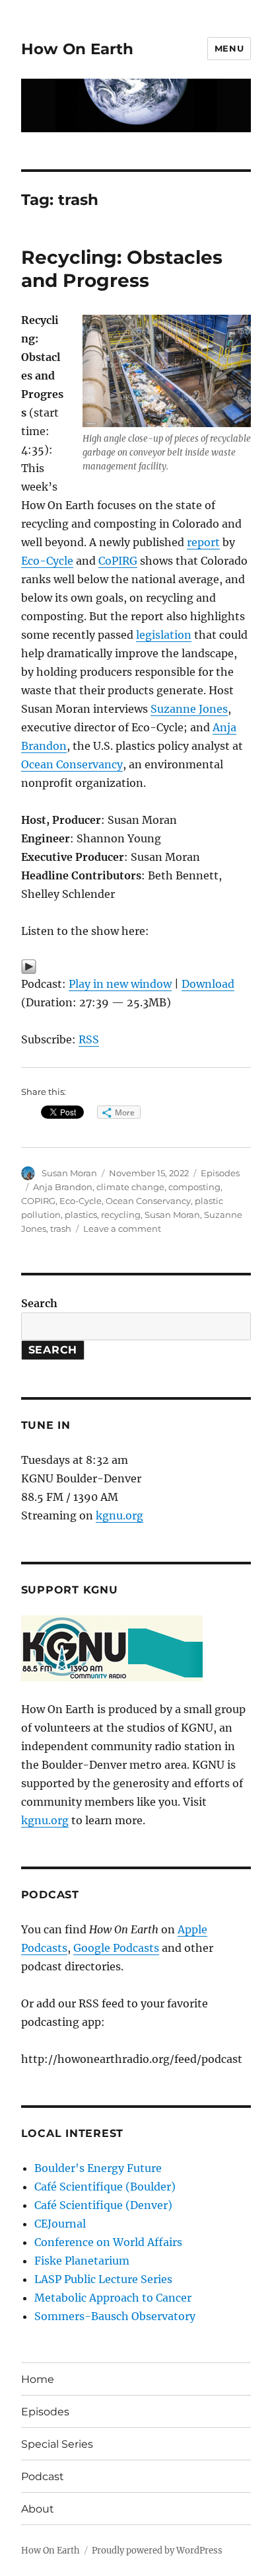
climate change (130, 1187)
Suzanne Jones (189, 709)
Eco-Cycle (47, 561)
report (203, 542)
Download (208, 984)
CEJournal (60, 2224)
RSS (89, 1039)
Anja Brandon (63, 1187)
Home (38, 2379)
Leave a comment (122, 1228)
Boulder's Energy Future (98, 2168)
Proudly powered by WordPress (157, 2551)
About (38, 2509)
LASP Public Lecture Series (103, 2279)
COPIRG (38, 1201)
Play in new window (120, 984)
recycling (121, 1215)
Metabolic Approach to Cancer (113, 2298)
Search (39, 1303)
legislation (164, 635)
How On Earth (77, 49)
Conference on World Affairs (108, 2242)
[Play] (136, 967)
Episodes (220, 1173)
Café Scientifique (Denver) (103, 2205)
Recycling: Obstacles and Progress (122, 269)
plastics (81, 1215)
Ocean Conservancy (72, 764)
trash (61, 1228)
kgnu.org (119, 1515)
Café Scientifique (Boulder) (105, 2187)
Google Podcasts (116, 1948)
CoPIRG (118, 561)
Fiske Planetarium (82, 2261)
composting (194, 1187)
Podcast (43, 2476)
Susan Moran (69, 1173)
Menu (229, 48)
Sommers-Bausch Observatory (115, 2316)
